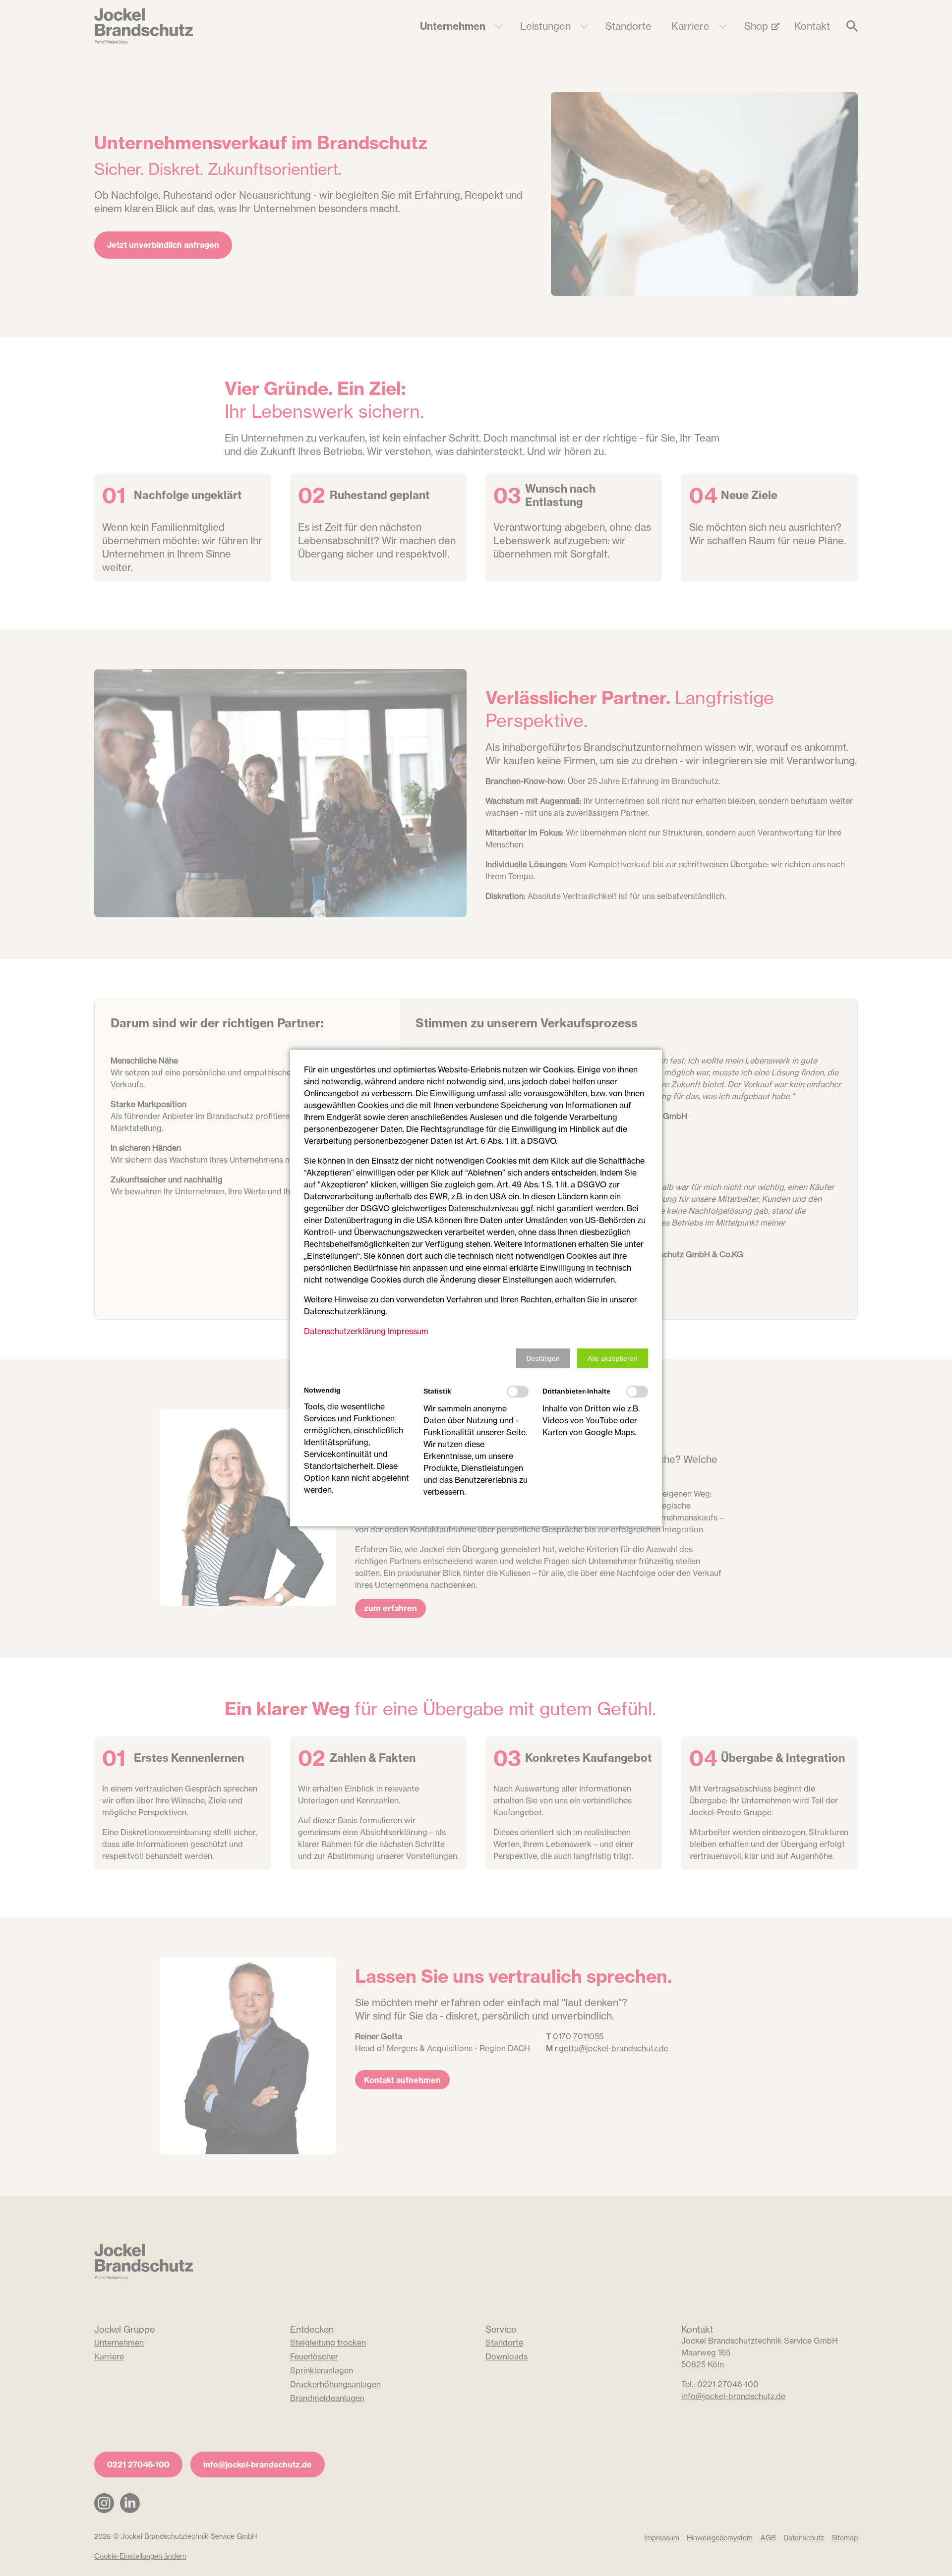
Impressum (408, 1331)
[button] (543, 1358)
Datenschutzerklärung (345, 1331)
